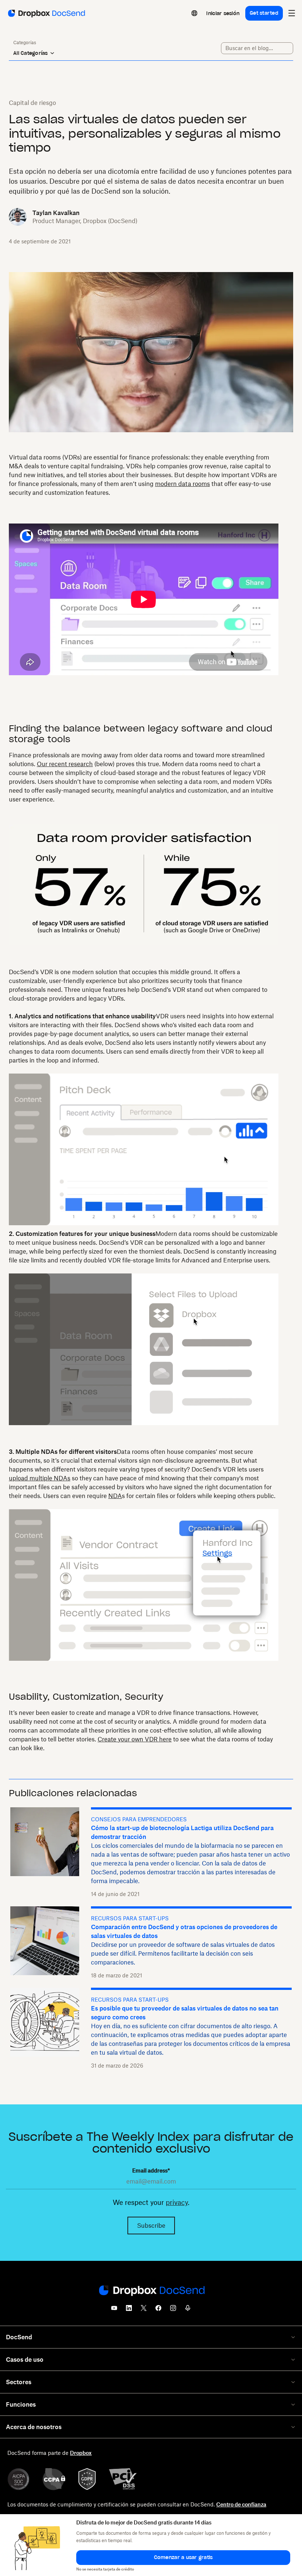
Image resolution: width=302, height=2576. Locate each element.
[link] (223, 13)
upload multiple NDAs (40, 1478)
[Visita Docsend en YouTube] (114, 2310)
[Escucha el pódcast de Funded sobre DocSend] (188, 2310)
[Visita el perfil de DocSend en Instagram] (173, 2310)
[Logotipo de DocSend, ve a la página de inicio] (46, 13)
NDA (115, 1496)
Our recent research (65, 764)
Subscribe (151, 2226)
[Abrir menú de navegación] (292, 13)
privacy (177, 2202)
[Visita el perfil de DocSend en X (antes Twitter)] (144, 2310)
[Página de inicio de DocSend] (151, 2291)
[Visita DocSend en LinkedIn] (129, 2310)
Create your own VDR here (135, 1739)
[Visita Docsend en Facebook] (158, 2310)
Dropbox (81, 2453)
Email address (151, 2170)
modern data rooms (182, 484)
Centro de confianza (241, 2504)
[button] (183, 2558)
